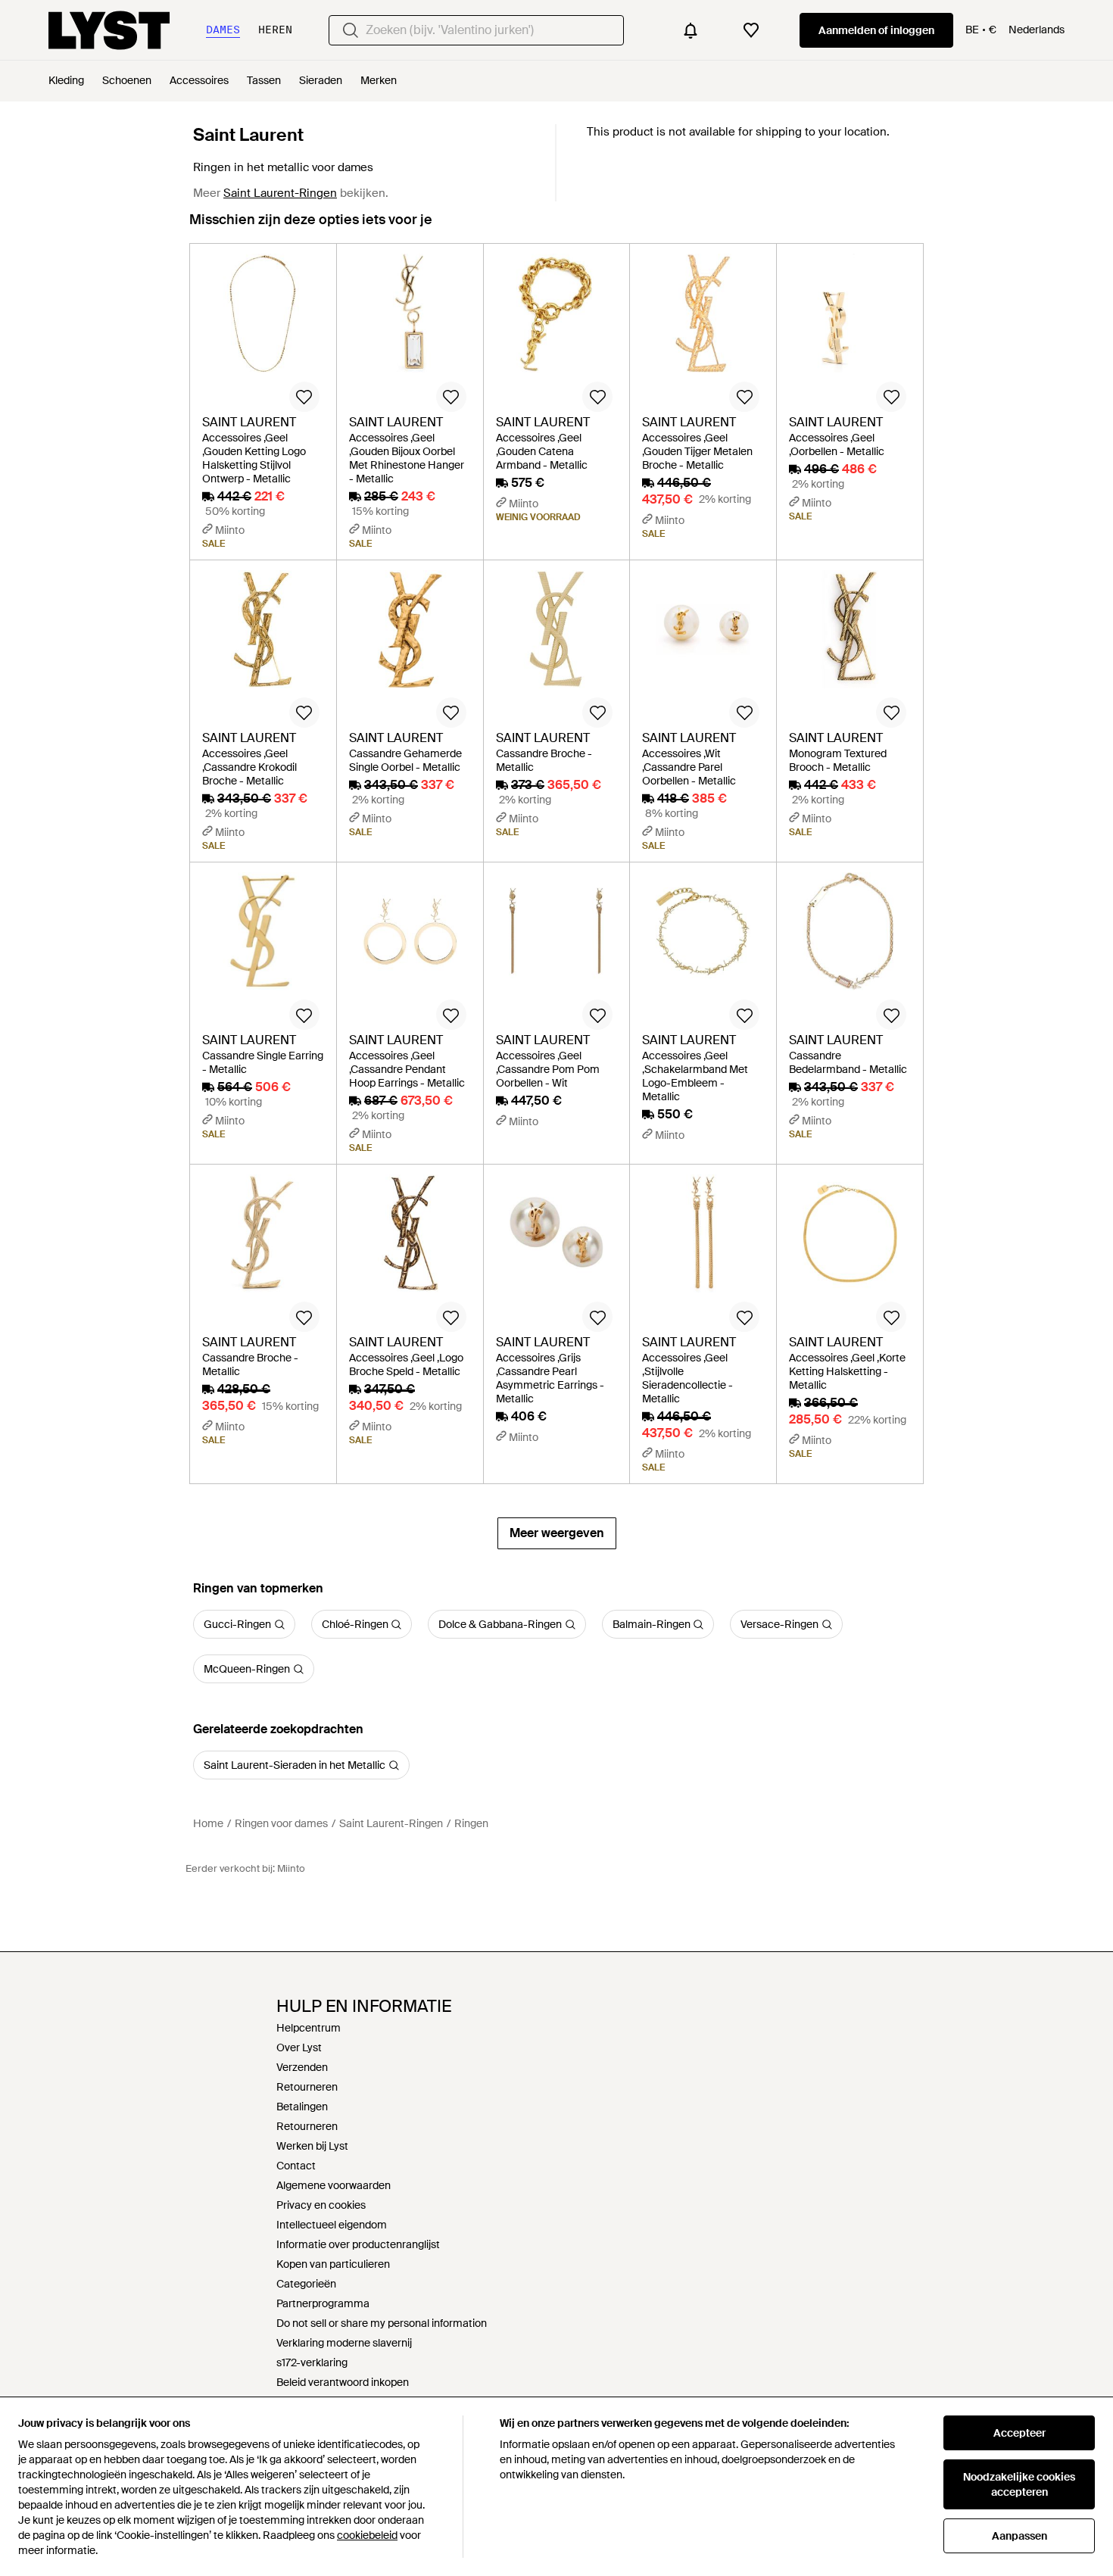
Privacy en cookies (321, 2205)
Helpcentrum (309, 2028)
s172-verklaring (312, 2362)
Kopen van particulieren (333, 2264)
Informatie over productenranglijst (358, 2244)
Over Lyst (299, 2047)
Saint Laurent (248, 135)
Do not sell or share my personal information (382, 2323)
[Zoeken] (351, 30)
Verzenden (302, 2067)
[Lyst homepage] (109, 30)
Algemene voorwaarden (334, 2185)
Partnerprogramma (323, 2303)
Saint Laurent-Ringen (280, 193)
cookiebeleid (367, 2535)
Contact (296, 2166)
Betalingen (302, 2107)
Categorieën (306, 2284)
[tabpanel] (556, 896)
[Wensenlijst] (751, 30)
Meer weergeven (557, 1533)
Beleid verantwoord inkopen (343, 2382)
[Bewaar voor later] (304, 397)
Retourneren (307, 2087)
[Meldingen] (691, 30)
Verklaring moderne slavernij (344, 2343)
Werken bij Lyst (312, 2146)
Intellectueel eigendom (332, 2225)
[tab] (311, 227)
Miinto (291, 1868)
